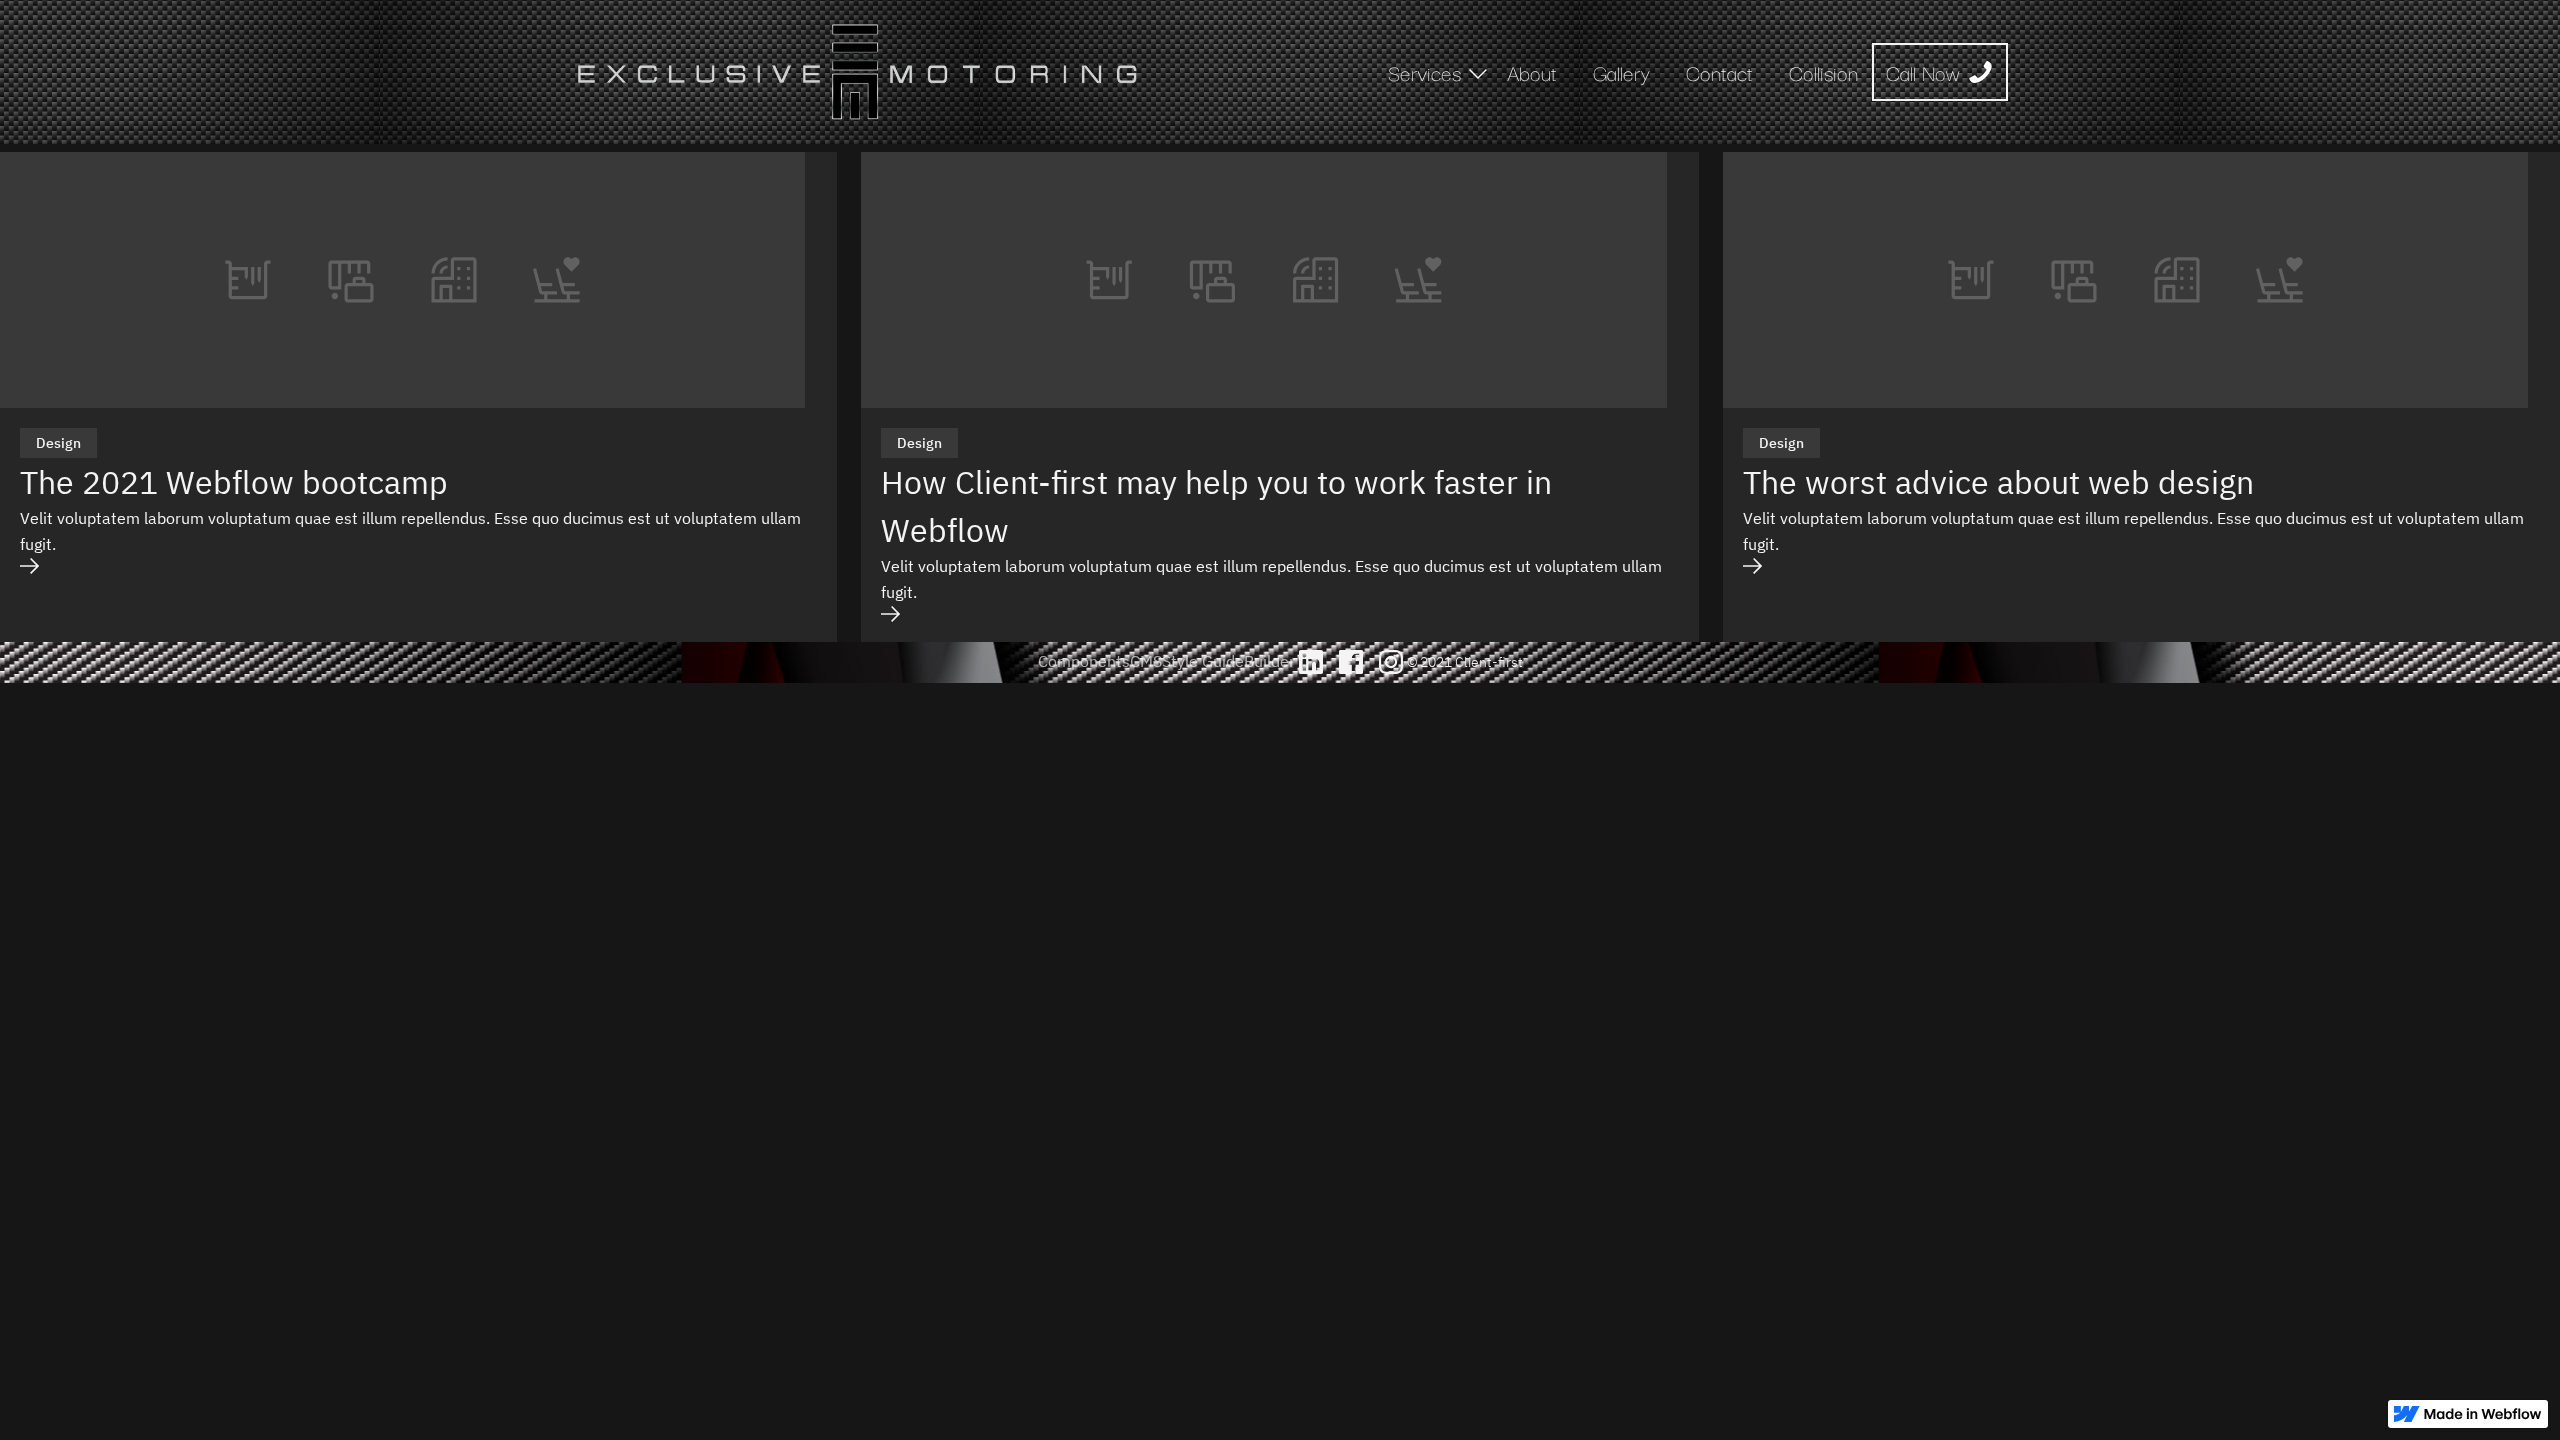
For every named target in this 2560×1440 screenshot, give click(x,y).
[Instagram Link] (1391, 662)
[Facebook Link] (1351, 662)
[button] (1428, 72)
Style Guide (1203, 661)
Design (58, 443)
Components (1084, 661)
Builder (1269, 661)
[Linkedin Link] (1311, 662)
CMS (1146, 661)
